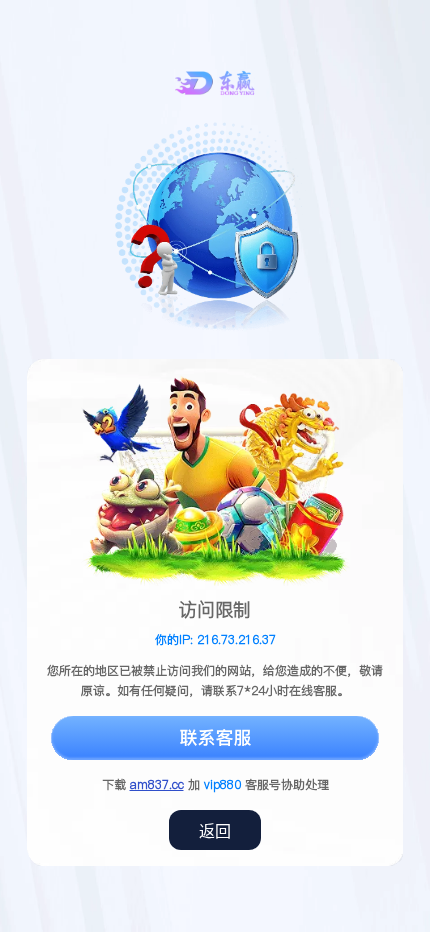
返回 (215, 831)
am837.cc (157, 784)
